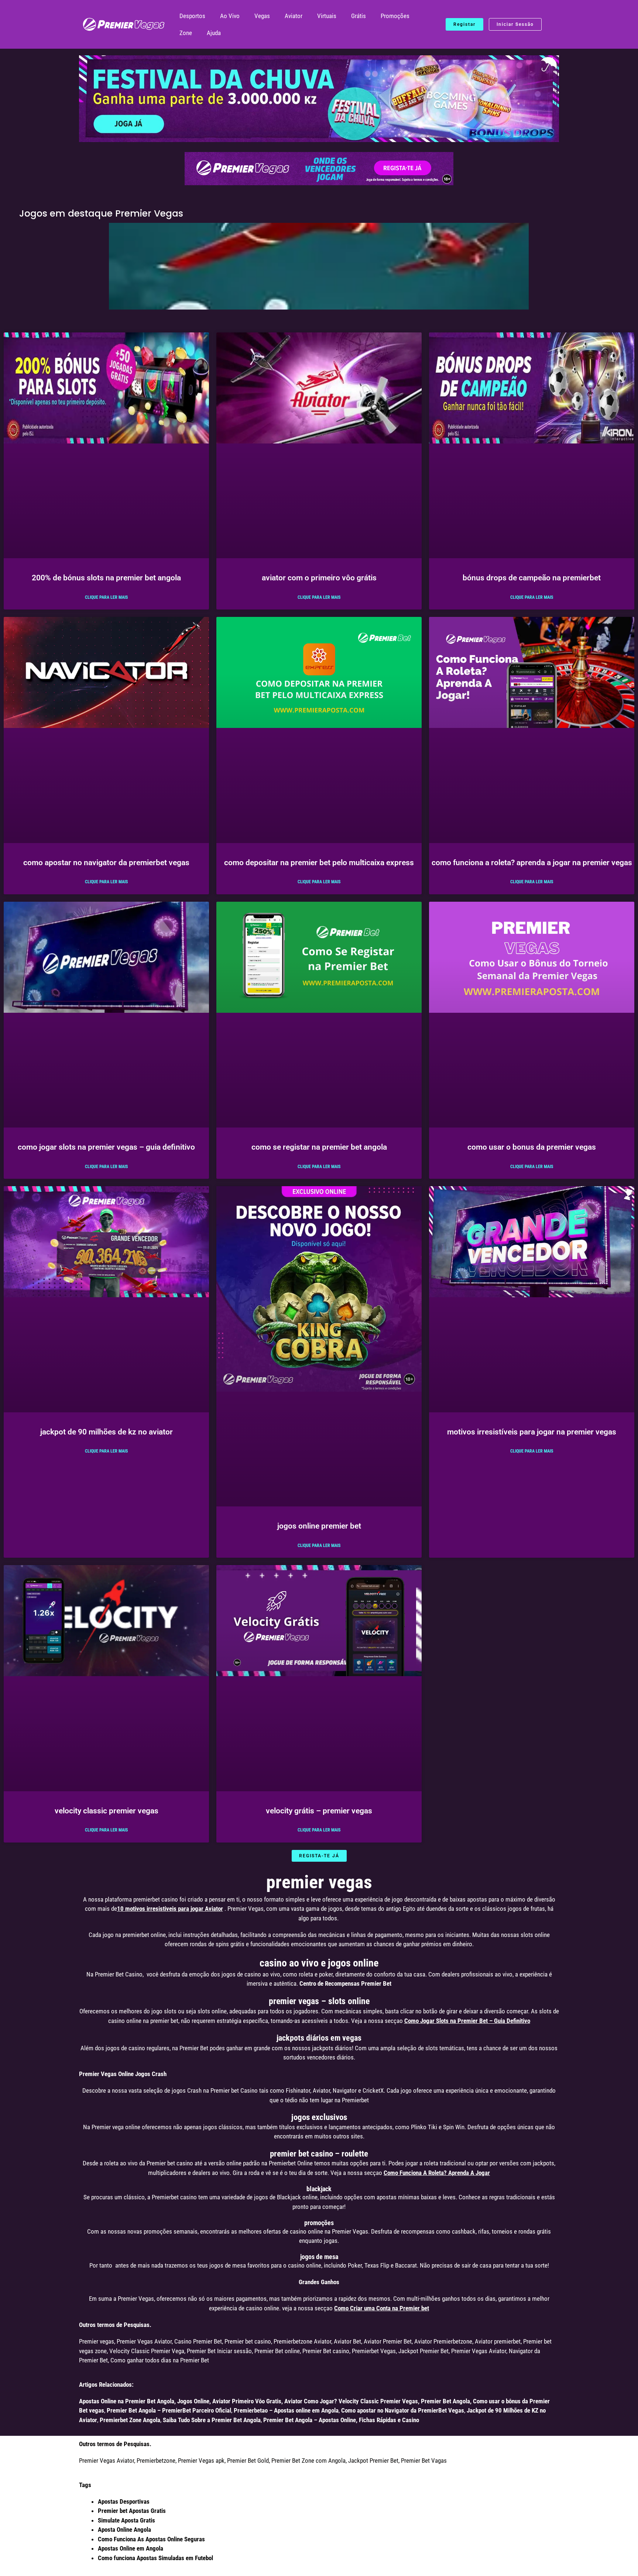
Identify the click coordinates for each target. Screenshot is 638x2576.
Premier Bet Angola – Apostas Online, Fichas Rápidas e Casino (341, 2420)
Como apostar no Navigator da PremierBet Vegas (106, 863)
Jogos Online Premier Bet (319, 1526)
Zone (186, 33)
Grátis (359, 16)
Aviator (294, 16)
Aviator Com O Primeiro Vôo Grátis (319, 578)
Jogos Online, (194, 2401)
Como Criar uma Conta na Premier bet (382, 2308)
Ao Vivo (230, 16)
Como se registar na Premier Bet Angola (319, 1147)
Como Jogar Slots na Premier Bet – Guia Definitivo (467, 2021)
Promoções (395, 16)
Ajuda (214, 33)
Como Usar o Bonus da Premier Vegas (532, 1147)
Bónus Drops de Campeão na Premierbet (532, 578)
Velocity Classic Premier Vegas (107, 1811)
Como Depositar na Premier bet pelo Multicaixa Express (319, 863)
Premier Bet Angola (445, 2401)
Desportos (192, 16)
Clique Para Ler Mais (106, 597)
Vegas (262, 16)
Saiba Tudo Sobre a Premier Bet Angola (212, 2420)
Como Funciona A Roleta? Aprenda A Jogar (437, 2173)
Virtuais (327, 16)
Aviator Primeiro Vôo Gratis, (248, 2401)
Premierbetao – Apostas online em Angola (286, 2410)
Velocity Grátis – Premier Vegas (319, 1811)
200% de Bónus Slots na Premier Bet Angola (106, 578)
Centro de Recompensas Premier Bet (345, 1983)
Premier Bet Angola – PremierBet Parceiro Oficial (169, 2410)
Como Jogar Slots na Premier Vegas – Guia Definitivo (106, 1147)
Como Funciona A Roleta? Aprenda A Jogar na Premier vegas (532, 863)
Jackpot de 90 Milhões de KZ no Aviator (107, 1432)
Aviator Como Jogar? (311, 2401)
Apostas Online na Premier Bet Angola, (127, 2401)
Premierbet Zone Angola (130, 2420)
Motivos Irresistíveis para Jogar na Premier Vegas (532, 1432)
